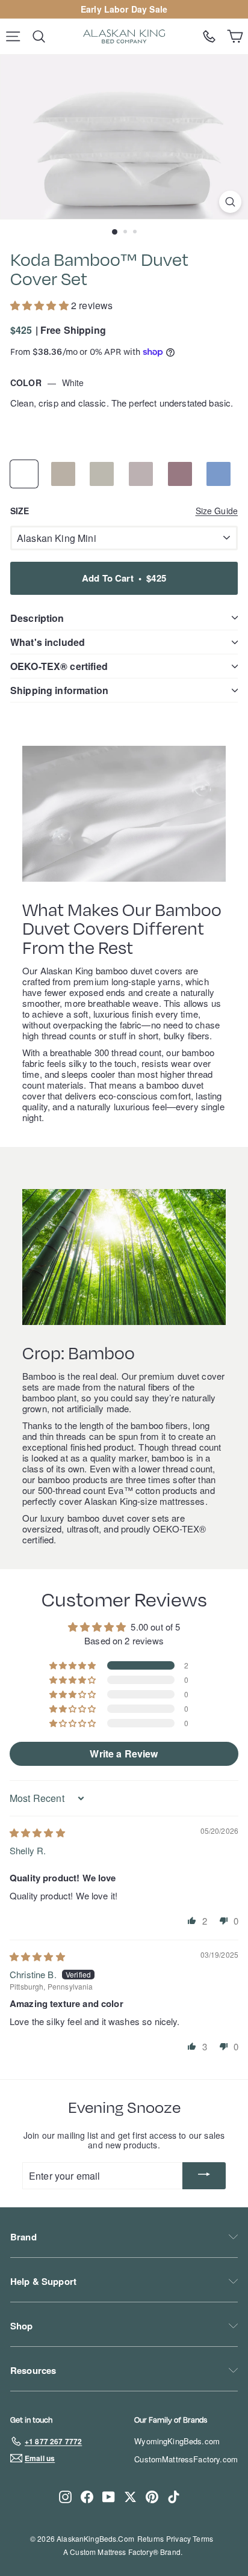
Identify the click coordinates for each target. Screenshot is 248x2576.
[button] (41, 305)
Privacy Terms (190, 2538)
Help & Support (43, 2281)
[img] (37, 1832)
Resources (33, 2370)
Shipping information (59, 690)
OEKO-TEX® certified (59, 666)
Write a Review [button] (124, 1754)
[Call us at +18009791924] (209, 36)
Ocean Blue (219, 474)
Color (47, 383)
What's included (48, 642)
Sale (158, 9)
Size (124, 511)
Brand (23, 2237)
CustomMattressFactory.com (186, 2459)
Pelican (102, 474)
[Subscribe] (204, 2176)
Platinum (141, 474)
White (24, 474)
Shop (22, 2326)
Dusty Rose (180, 474)
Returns (150, 2538)
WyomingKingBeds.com (177, 2441)
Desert (63, 474)
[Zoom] (230, 202)
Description (37, 618)
